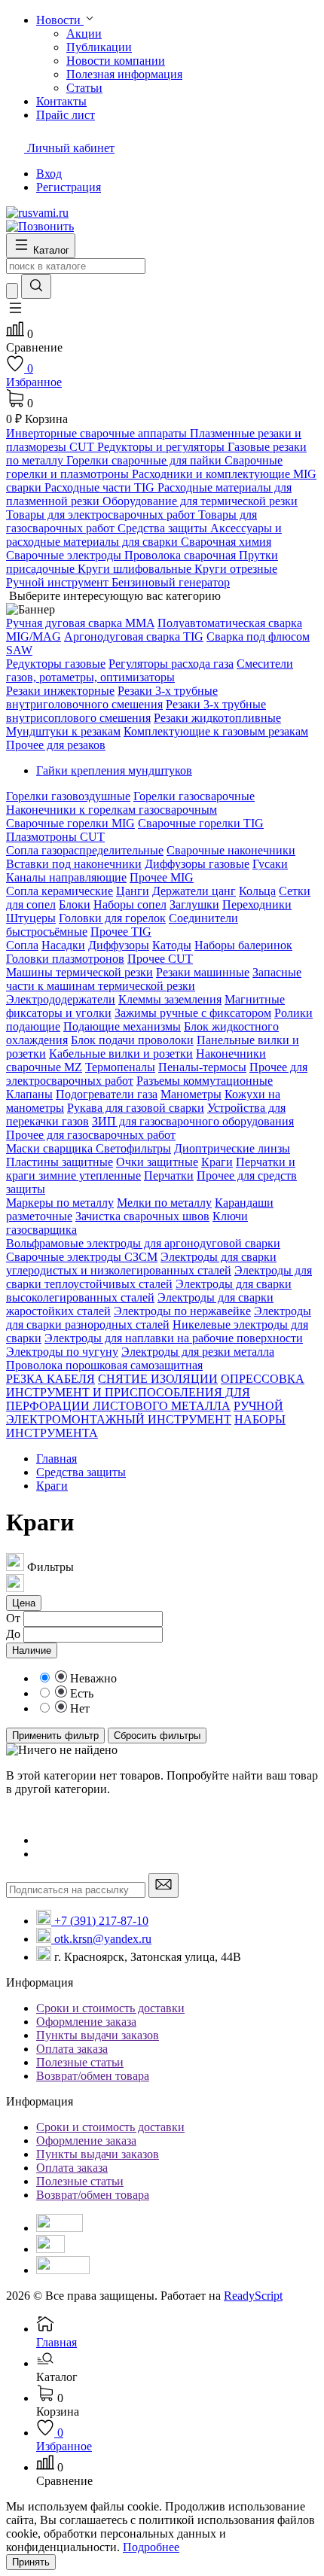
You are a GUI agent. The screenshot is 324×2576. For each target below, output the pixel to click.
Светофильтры (133, 1148)
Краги (217, 1162)
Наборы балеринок (243, 945)
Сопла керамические (60, 891)
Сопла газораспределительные (85, 850)
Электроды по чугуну (62, 1352)
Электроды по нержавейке (182, 1311)
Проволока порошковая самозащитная (104, 1365)
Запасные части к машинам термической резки (154, 979)
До (13, 1634)
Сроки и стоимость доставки (110, 2008)
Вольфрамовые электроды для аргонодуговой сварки (143, 1243)
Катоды (172, 945)
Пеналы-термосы (202, 1067)
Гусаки (270, 864)
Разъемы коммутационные (205, 1081)
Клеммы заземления (170, 999)
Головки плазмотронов (65, 959)
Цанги (133, 891)
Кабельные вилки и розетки (121, 1054)
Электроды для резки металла (198, 1352)
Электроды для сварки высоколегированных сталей (149, 1291)
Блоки (75, 904)
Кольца (257, 891)
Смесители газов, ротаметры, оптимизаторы (150, 670)
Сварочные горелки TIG (201, 823)
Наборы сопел (130, 904)
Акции (84, 33)
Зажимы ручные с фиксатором (193, 1013)
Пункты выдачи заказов (98, 2035)
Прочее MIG (162, 877)
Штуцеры (31, 918)
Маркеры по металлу (60, 1203)
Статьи (84, 88)
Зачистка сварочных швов (142, 1216)
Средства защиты (81, 1472)
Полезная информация (124, 74)
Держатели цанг (194, 891)
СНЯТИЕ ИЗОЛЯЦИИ (158, 1379)
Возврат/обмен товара (93, 2076)
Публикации (99, 47)
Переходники (257, 904)
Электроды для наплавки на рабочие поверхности (174, 1338)
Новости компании (116, 61)
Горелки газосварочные (194, 796)
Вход (49, 174)
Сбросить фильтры (157, 1736)
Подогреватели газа (107, 1094)
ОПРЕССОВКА (263, 1379)
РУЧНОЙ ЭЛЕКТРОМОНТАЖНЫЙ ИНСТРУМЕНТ (145, 1413)
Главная (57, 1459)
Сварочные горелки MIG (70, 823)
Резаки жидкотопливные (217, 718)
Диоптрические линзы (232, 1148)
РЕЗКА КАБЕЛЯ (50, 1379)
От (13, 1618)
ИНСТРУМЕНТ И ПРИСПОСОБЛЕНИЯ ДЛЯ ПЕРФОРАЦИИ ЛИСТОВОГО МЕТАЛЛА (128, 1399)
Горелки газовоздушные (68, 796)
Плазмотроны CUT (55, 837)
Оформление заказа (86, 2022)
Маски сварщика (51, 1148)
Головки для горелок (112, 918)
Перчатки (169, 1175)
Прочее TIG (121, 932)
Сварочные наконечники (231, 850)
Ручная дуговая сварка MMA (80, 623)
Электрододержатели (61, 999)
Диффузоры (119, 945)
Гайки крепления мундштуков (114, 770)
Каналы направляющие (66, 877)
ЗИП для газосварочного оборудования (193, 1121)
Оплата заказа (72, 2049)
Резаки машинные (203, 972)
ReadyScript (253, 2296)
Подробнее (151, 2547)
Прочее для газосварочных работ (91, 1135)
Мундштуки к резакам (63, 731)
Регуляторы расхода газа (171, 664)
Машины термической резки (79, 972)
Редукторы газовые (56, 664)
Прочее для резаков (56, 745)
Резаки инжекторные (60, 691)
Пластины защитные (60, 1162)
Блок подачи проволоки (132, 1040)
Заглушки (194, 904)
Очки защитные (157, 1162)
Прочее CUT (160, 959)
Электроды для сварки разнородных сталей (159, 1318)
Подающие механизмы (122, 1026)
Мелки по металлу (164, 1203)
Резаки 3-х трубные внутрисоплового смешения (136, 711)
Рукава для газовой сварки (136, 1108)
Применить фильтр (55, 1736)
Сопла (22, 945)
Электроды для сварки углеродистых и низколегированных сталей (141, 1264)
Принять (31, 2562)
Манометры (191, 1094)
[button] (15, 313)
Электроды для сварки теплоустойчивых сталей (159, 1277)
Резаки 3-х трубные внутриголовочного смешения (112, 697)
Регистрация (69, 187)
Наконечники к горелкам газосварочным (112, 810)
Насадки (63, 945)
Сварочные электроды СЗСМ (82, 1257)
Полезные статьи (80, 2062)
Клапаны (29, 1094)
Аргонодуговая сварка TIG (134, 636)
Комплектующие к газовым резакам (216, 731)
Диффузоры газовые (197, 864)
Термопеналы (120, 1067)
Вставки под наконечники (74, 864)
